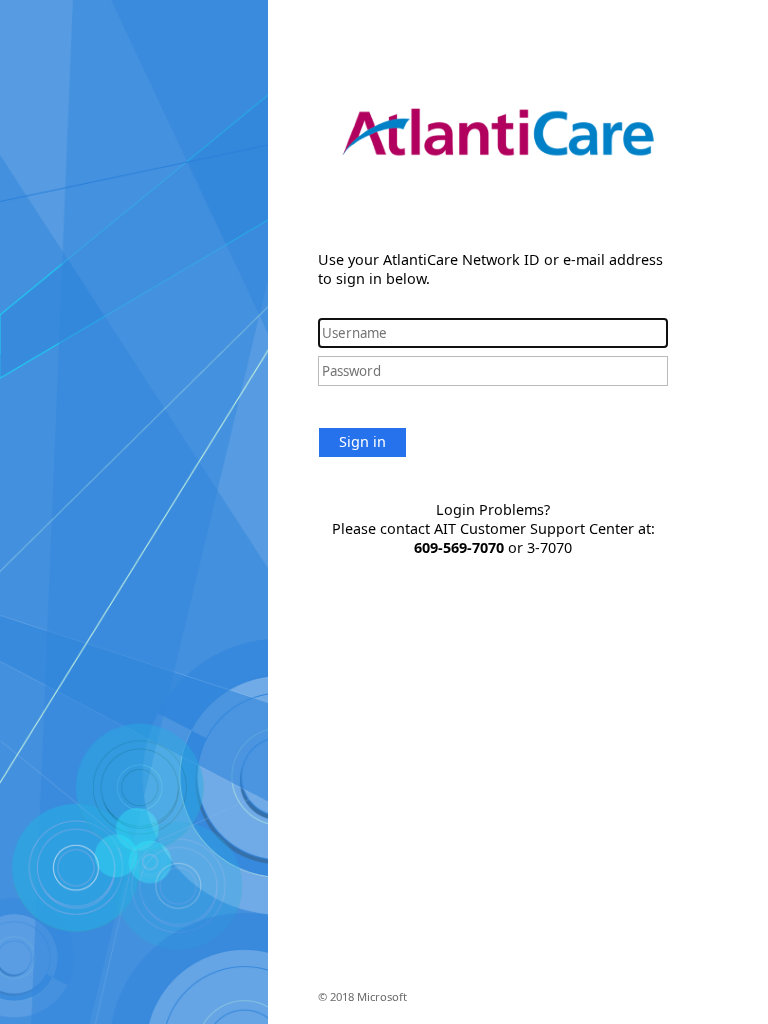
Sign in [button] (362, 441)
